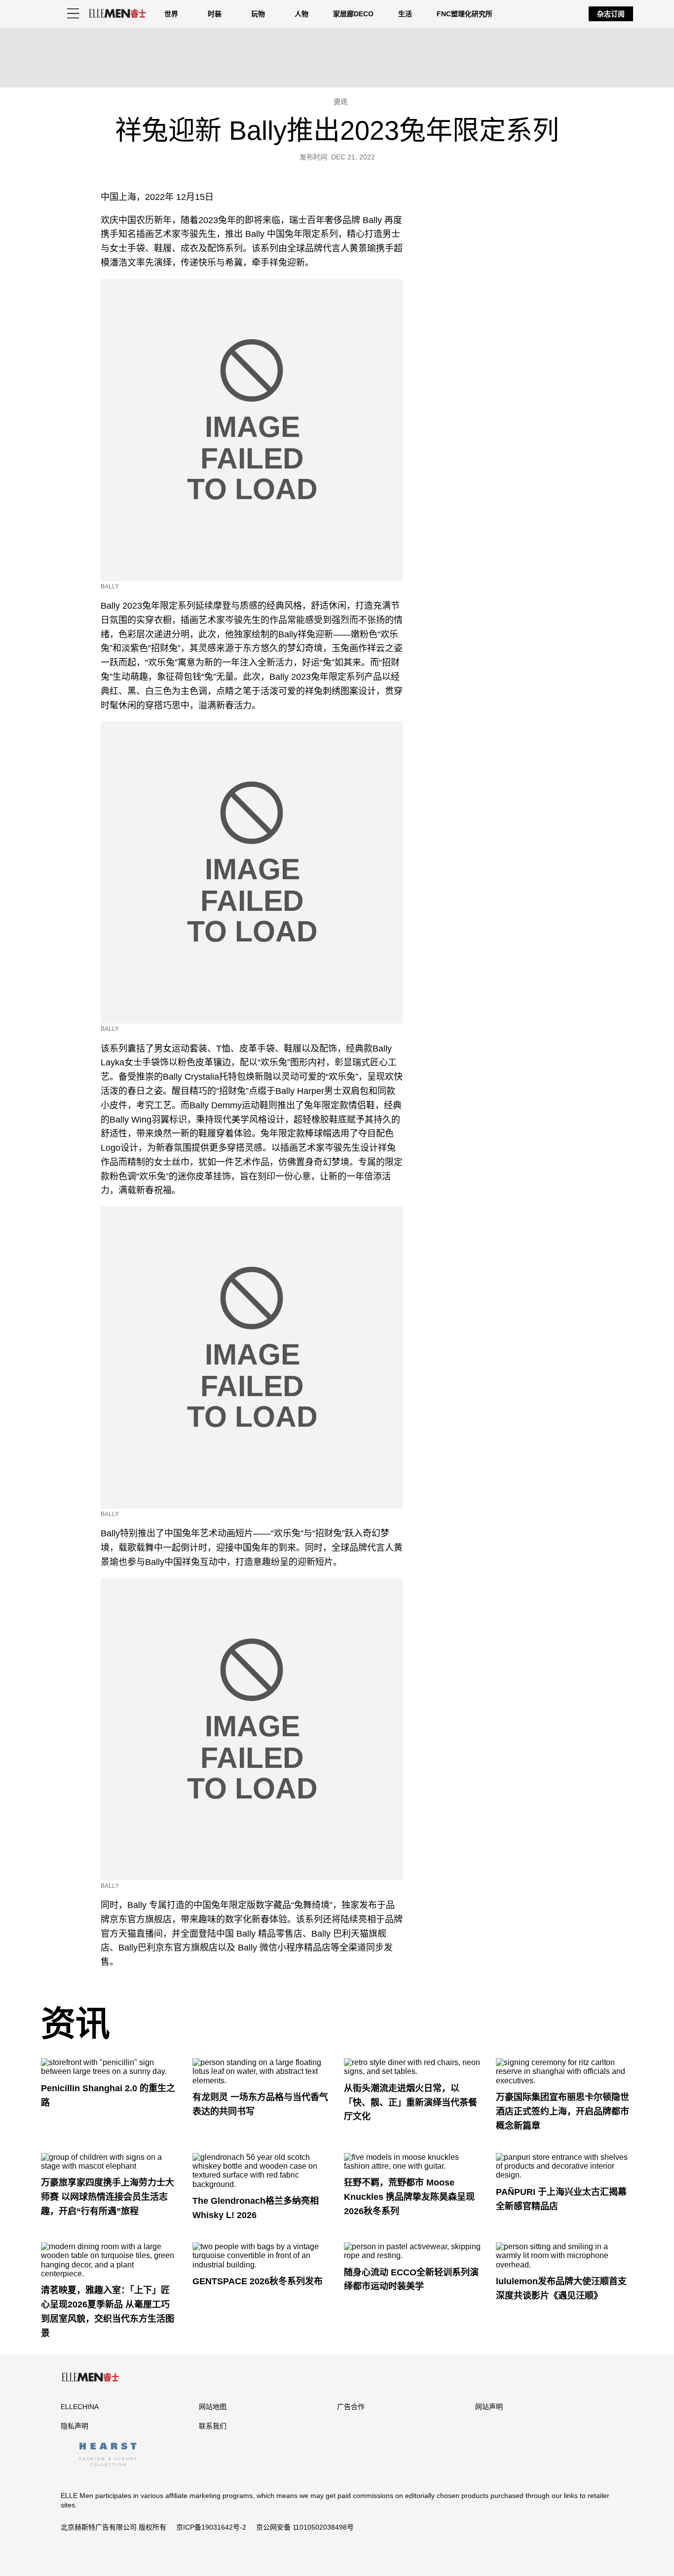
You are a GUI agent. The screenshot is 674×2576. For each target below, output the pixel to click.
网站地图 (213, 2407)
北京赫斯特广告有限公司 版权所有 (113, 2527)
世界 (171, 14)
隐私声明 (75, 2426)
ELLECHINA (80, 2407)
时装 (215, 14)
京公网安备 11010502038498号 (305, 2527)
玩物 (258, 14)
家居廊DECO (353, 14)
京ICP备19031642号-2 (211, 2527)
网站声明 (489, 2407)
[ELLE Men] (117, 14)
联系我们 (213, 2426)
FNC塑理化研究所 (465, 14)
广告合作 (351, 2407)
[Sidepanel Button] (73, 14)
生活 (405, 14)
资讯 (75, 2024)
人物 (301, 14)
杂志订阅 (611, 14)
